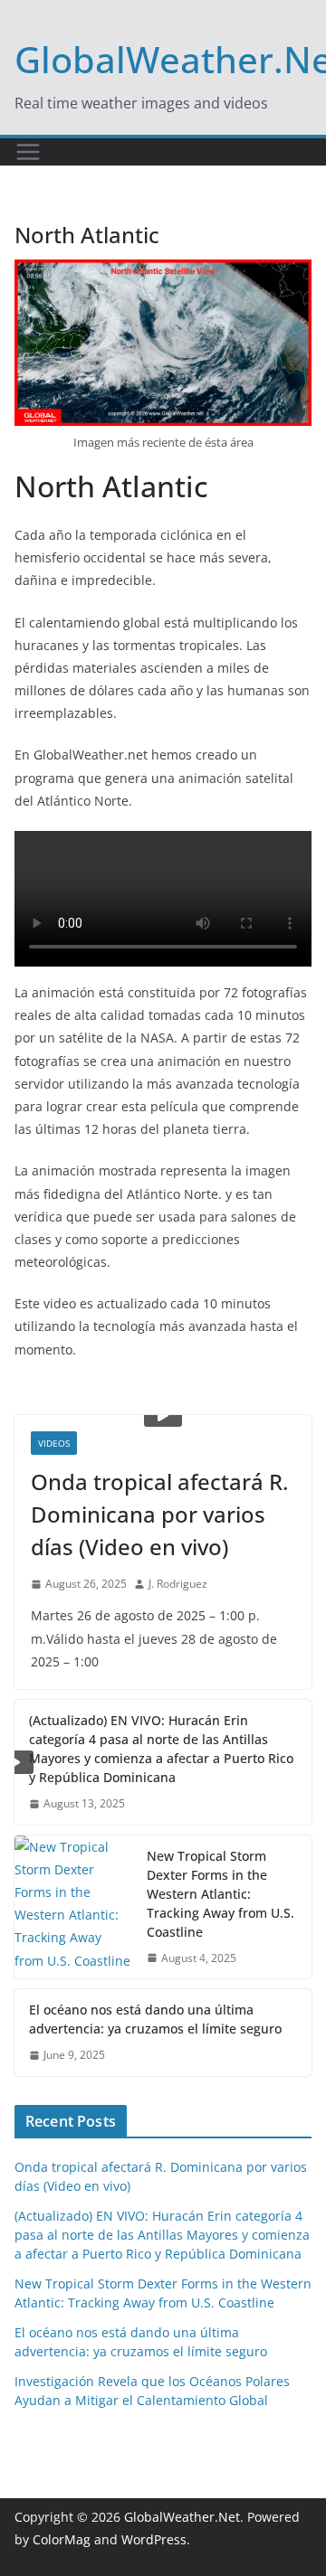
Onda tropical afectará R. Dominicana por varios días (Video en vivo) (159, 1514)
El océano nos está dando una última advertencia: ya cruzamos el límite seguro (155, 2019)
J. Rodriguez (178, 1584)
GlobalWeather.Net (182, 2517)
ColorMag (62, 2539)
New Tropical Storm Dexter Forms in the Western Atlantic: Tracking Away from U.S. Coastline (221, 1894)
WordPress (154, 2539)
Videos (54, 1443)
